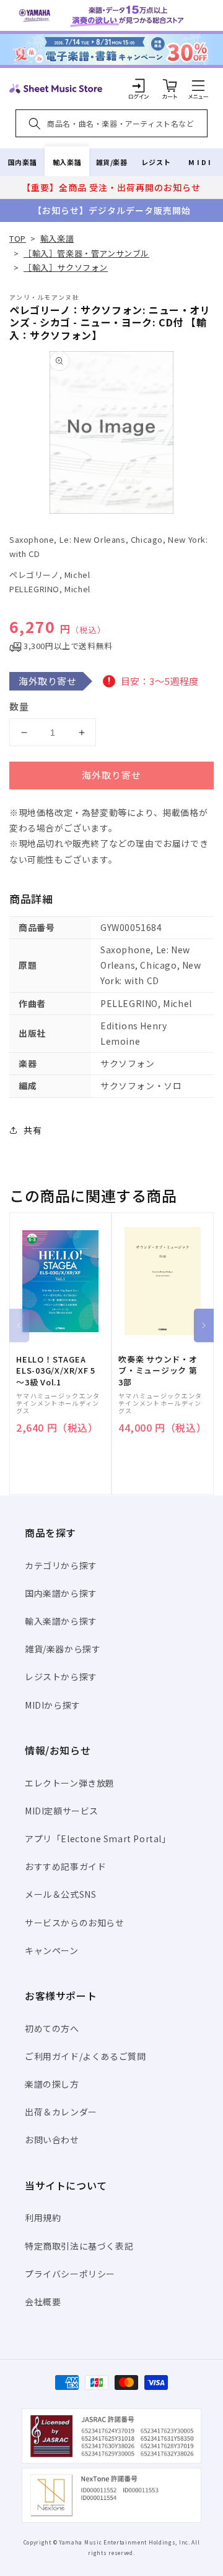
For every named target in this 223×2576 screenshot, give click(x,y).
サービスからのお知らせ (75, 1923)
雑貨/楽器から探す (63, 1649)
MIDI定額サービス (62, 1811)
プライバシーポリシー (70, 2274)
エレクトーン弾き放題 (70, 1783)
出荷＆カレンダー (61, 2112)
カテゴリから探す (61, 1565)
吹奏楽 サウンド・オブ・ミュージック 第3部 (158, 1371)
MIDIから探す (53, 1705)
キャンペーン (52, 1950)
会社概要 (43, 2302)
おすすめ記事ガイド (65, 1866)
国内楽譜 (22, 162)
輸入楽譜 (67, 162)
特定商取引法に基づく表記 (79, 2246)
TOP (18, 238)
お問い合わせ (52, 2140)
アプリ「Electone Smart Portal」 (98, 1838)
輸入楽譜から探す (61, 1621)
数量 (19, 706)
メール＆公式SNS (60, 1894)
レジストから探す (61, 1677)
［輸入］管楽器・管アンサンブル (86, 253)
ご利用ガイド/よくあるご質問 (85, 2056)
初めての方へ (52, 2028)
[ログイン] (139, 85)
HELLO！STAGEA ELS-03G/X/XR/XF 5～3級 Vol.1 (56, 1371)
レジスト (156, 162)
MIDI (200, 162)
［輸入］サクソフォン (66, 267)
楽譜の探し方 (52, 2084)
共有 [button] (33, 1130)
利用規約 (43, 2217)
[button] (198, 85)
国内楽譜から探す (61, 1593)
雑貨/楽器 (112, 162)
